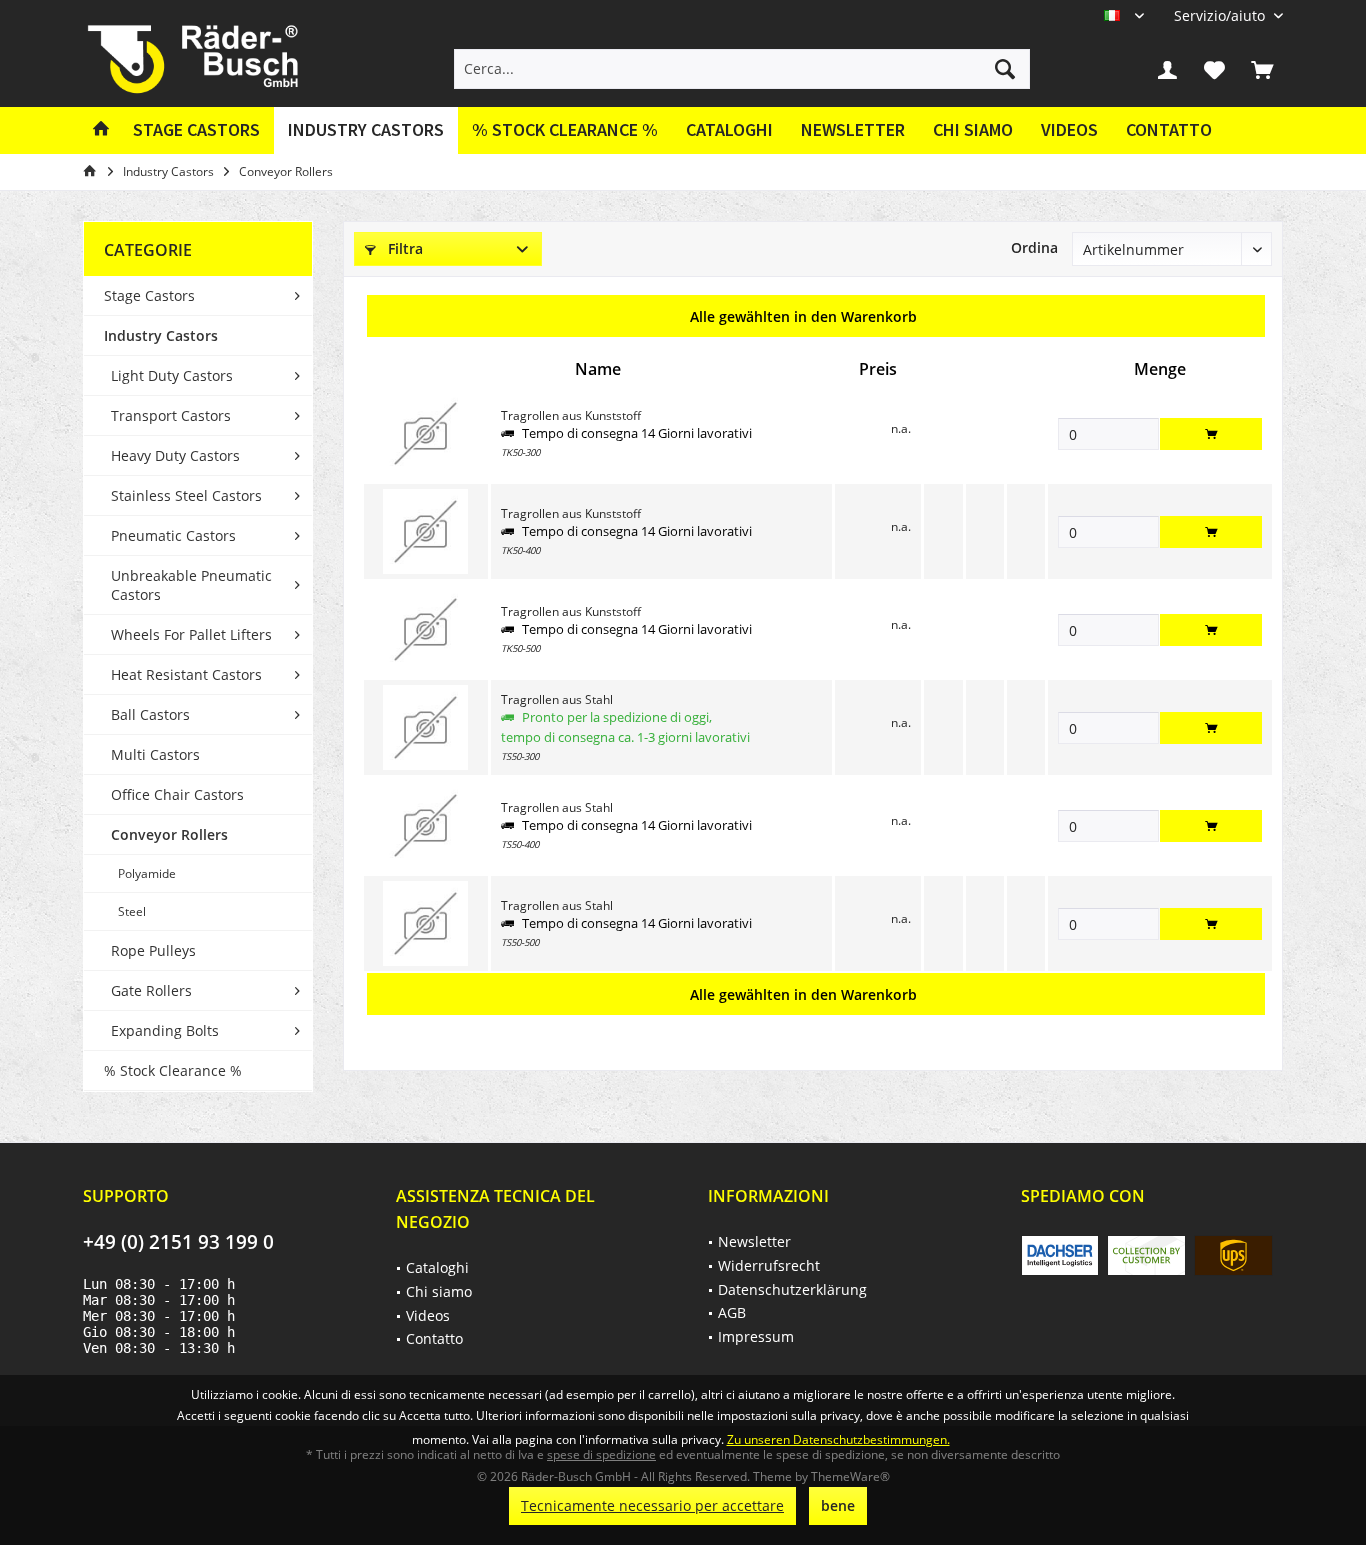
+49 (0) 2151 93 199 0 (178, 1242)
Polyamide (147, 873)
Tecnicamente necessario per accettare (652, 1505)
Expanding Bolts (165, 1030)
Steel (132, 911)
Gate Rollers (151, 990)
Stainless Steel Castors (186, 495)
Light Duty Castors (172, 375)
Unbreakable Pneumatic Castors (191, 585)
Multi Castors (155, 754)
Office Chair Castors (177, 794)
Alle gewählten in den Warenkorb (803, 316)
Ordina (1034, 247)
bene (838, 1505)
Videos (1069, 129)
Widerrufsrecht (769, 1265)
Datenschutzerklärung (792, 1289)
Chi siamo (973, 129)
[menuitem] (1221, 15)
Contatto (1169, 129)
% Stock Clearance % (173, 1070)
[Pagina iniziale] (101, 130)
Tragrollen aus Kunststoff (571, 415)
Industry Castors (161, 335)
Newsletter (853, 129)
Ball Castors (150, 714)
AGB (732, 1312)
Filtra (403, 248)
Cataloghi (729, 129)
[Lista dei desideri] (1215, 69)
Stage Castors (149, 295)
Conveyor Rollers (169, 834)
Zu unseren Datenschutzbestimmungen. (838, 1439)
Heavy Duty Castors (175, 455)
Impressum (756, 1336)
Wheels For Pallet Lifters (191, 634)
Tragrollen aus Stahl (557, 699)
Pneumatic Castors (173, 535)
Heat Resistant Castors (186, 674)
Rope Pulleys (153, 950)
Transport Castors (171, 415)
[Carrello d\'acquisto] (1262, 69)
